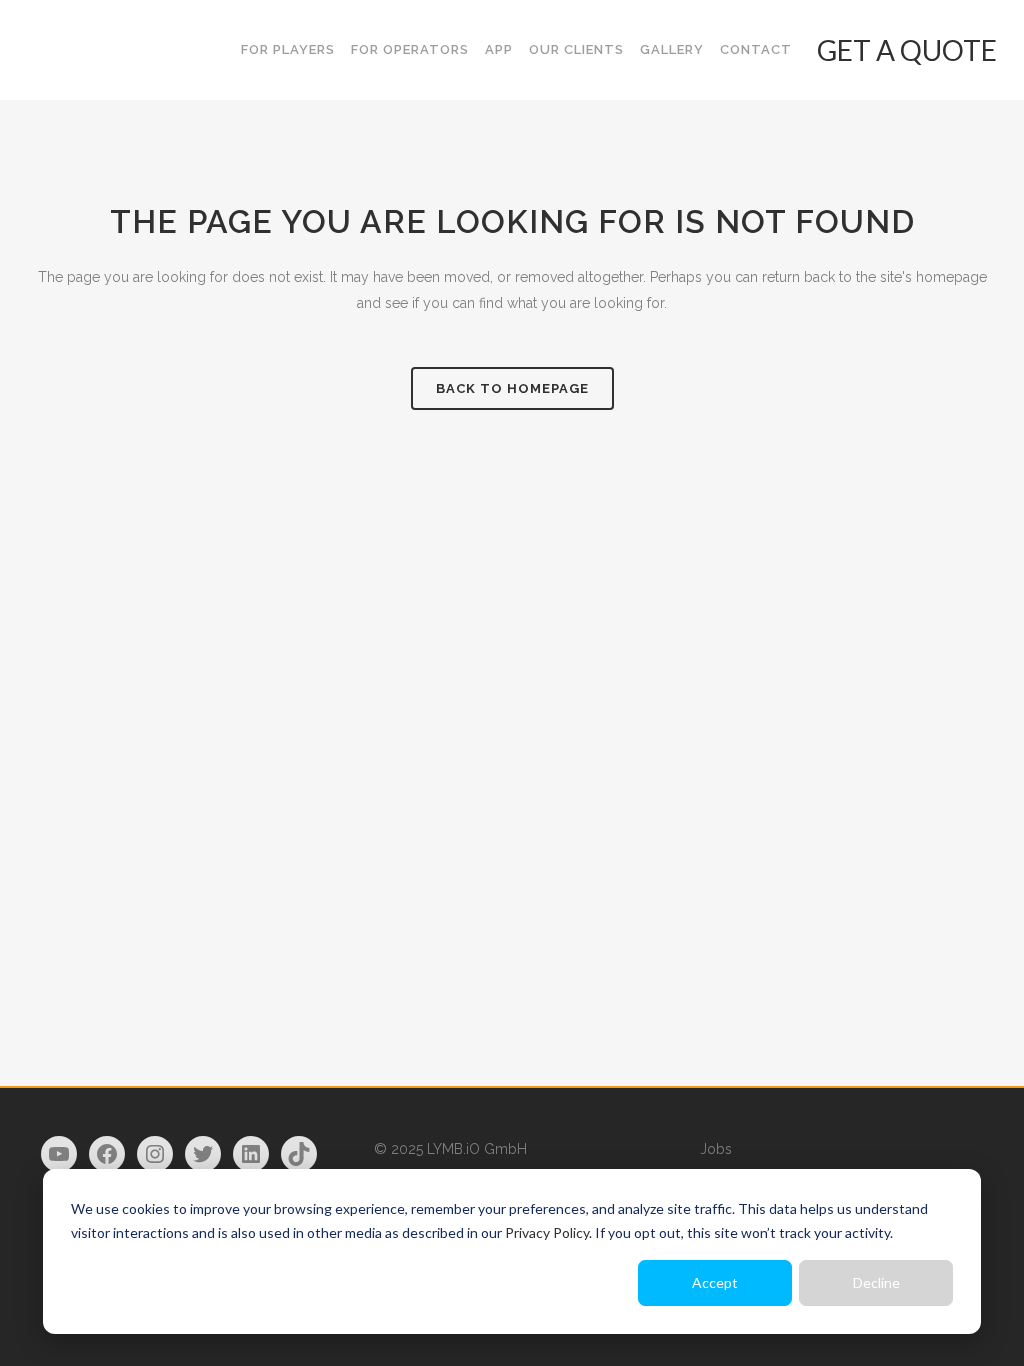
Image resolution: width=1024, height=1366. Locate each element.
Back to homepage (512, 388)
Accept (715, 1282)
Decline (876, 1282)
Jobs (716, 1149)
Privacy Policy (547, 1232)
